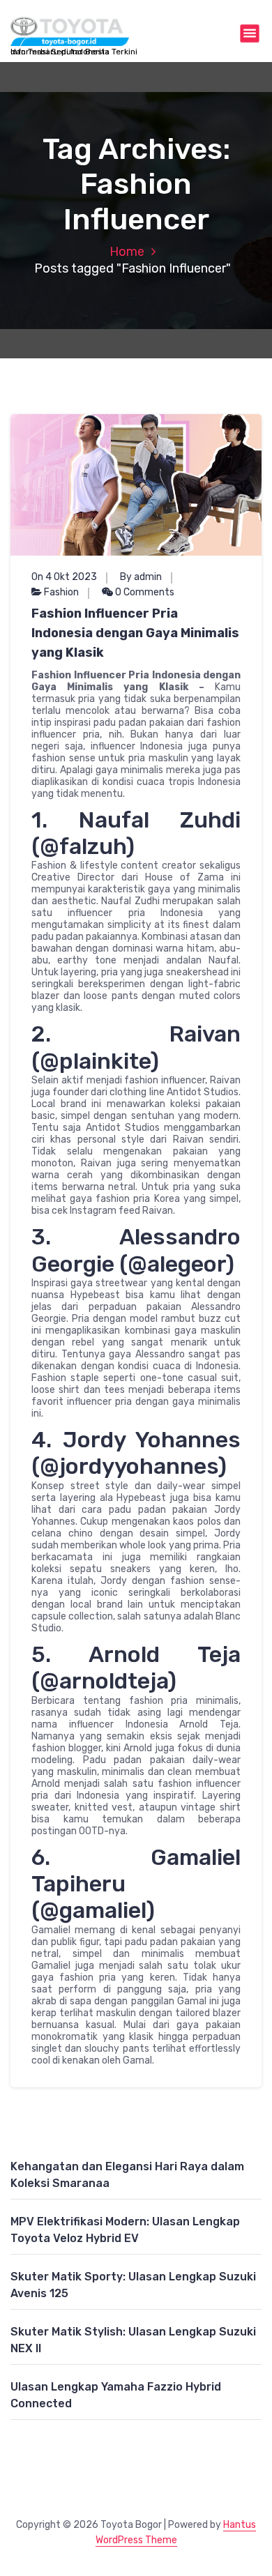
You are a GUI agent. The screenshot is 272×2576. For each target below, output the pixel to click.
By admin (141, 577)
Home (127, 252)
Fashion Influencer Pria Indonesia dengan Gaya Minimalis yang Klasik (135, 633)
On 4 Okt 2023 (64, 577)
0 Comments (144, 592)
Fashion (61, 592)
